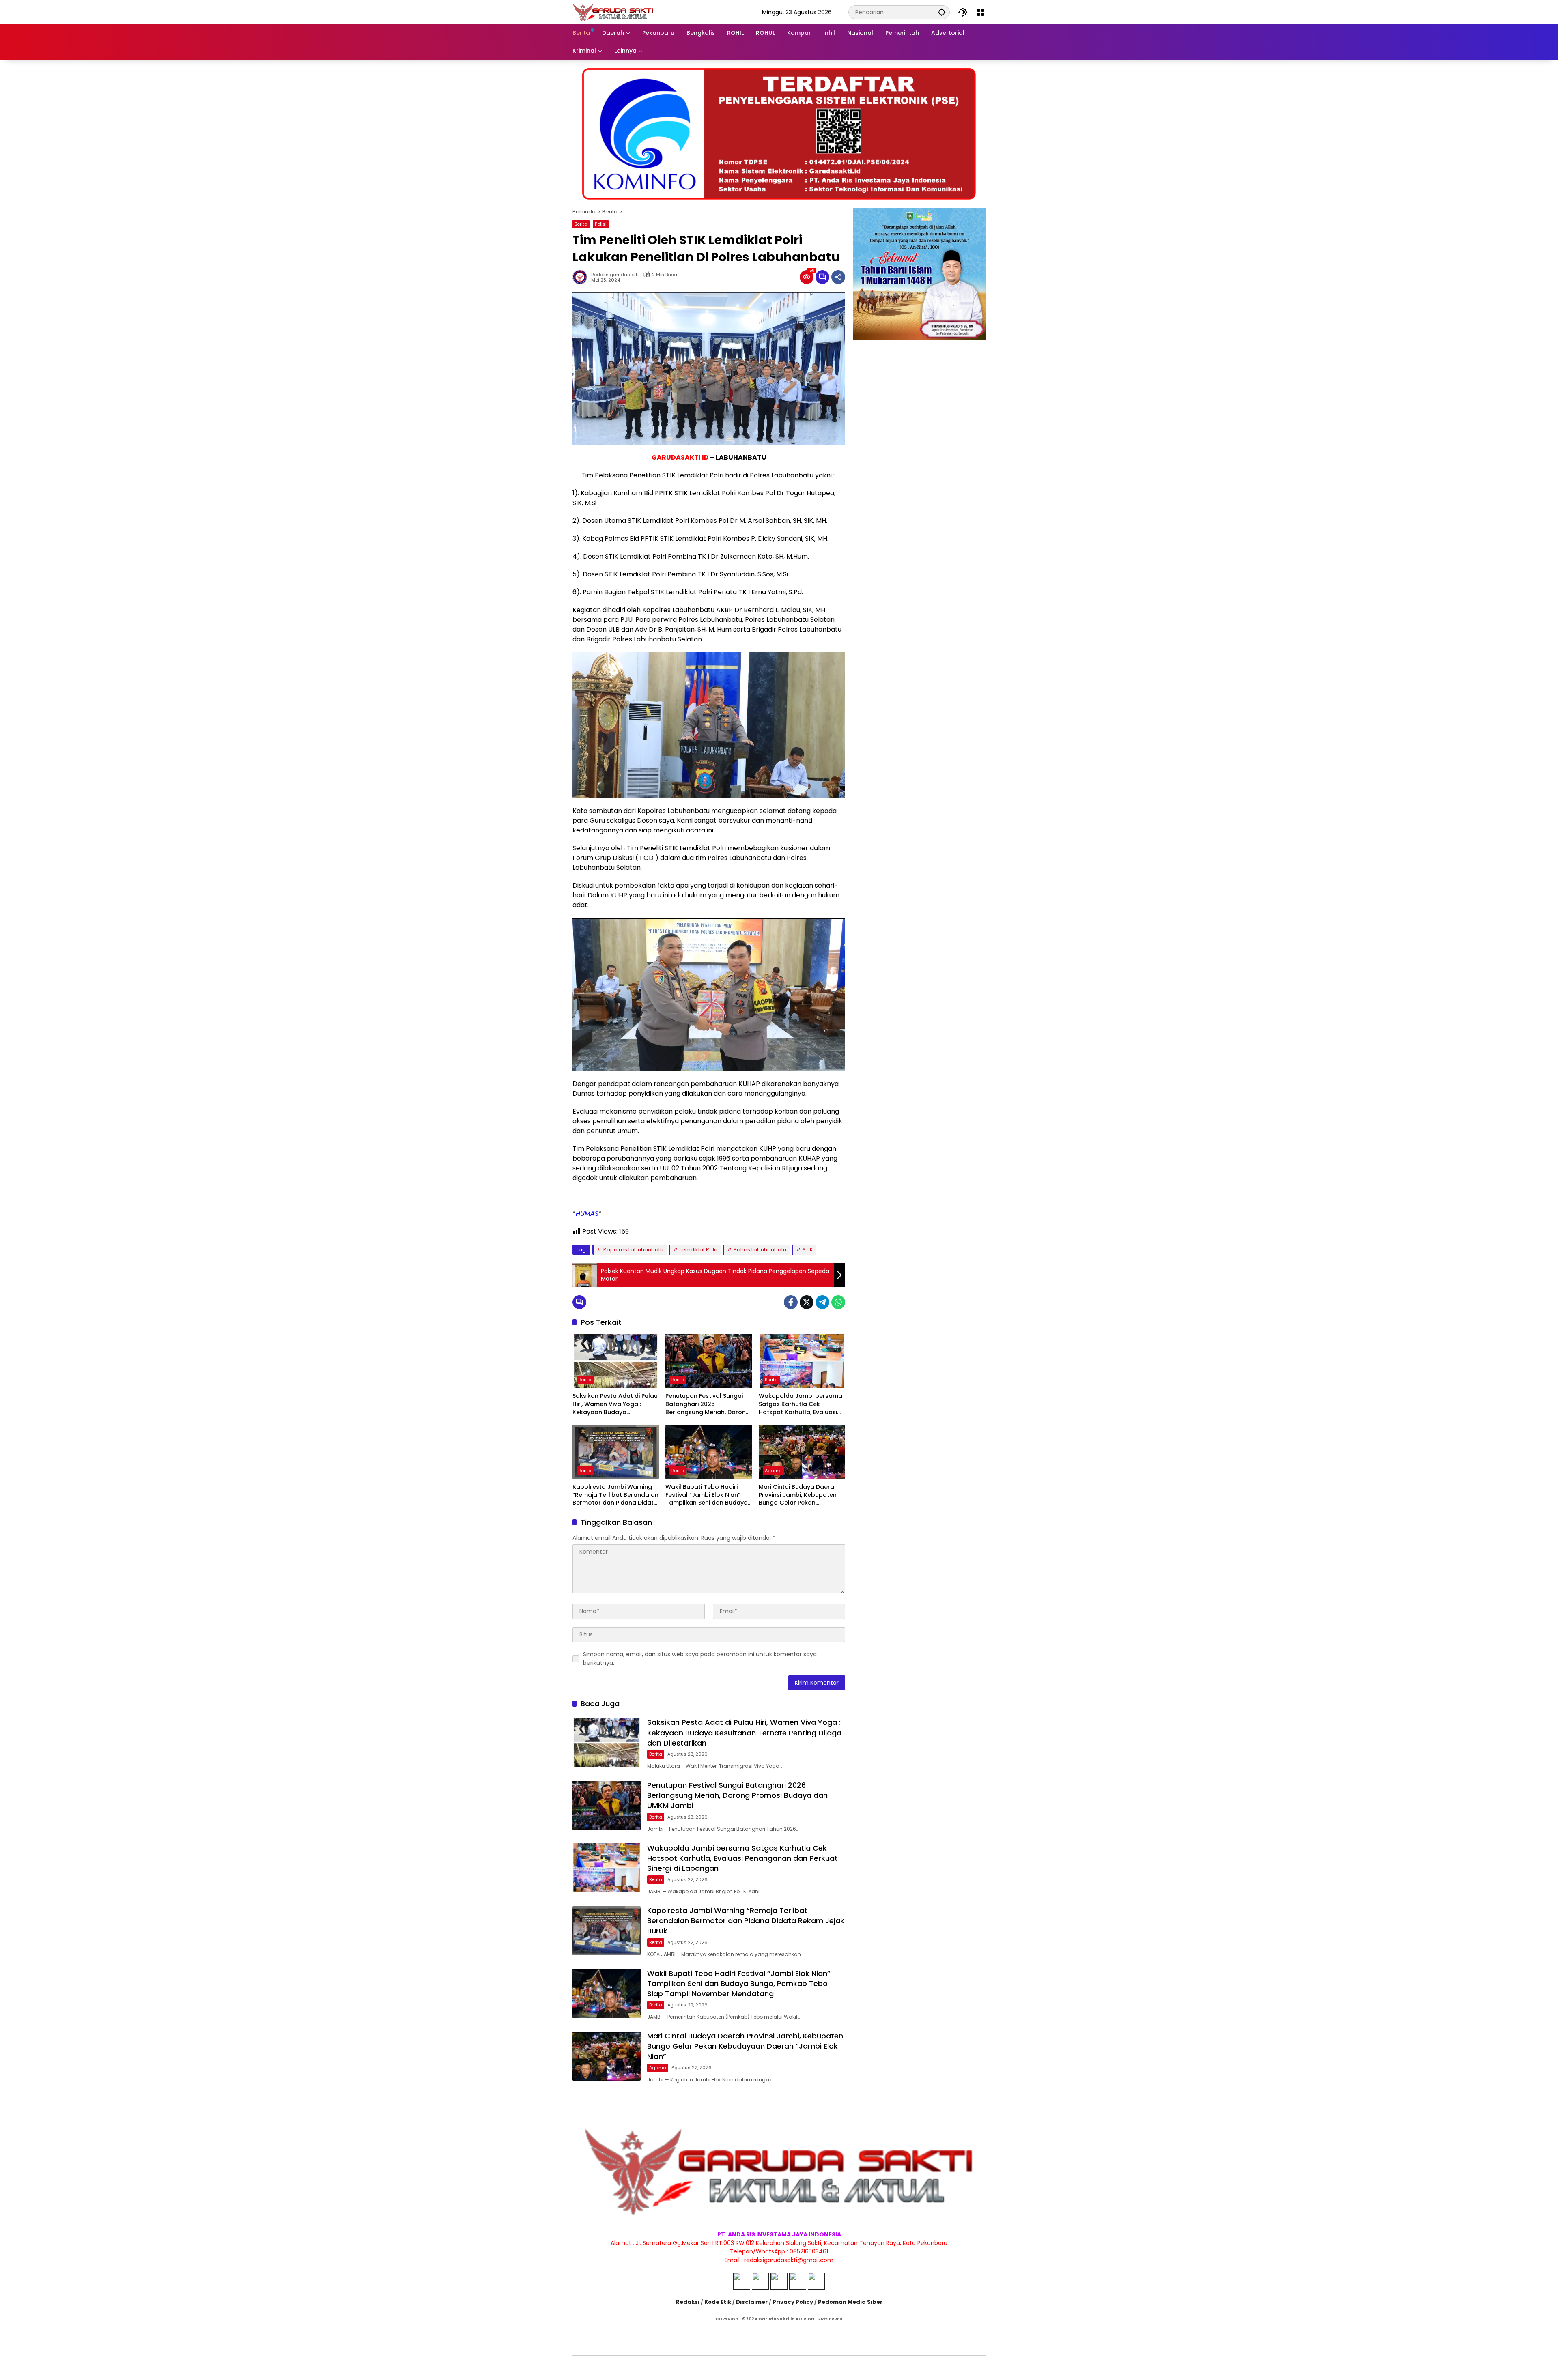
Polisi (601, 224)
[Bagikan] (838, 277)
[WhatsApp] (838, 1302)
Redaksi (688, 2302)
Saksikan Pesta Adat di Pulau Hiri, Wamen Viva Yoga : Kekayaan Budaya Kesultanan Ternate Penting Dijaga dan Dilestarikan (615, 1404)
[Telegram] (822, 1302)
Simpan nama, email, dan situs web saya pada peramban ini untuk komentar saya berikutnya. (700, 1659)
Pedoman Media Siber (850, 2302)
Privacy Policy (793, 2302)
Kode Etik (718, 2302)
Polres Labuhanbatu (760, 1250)
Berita (581, 224)
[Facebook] (791, 1302)
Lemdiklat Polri (698, 1250)
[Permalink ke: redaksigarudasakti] (582, 277)
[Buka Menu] (981, 12)
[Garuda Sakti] (613, 12)
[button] (942, 12)
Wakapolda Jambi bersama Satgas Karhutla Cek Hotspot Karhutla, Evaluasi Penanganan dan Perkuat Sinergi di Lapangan (801, 1404)
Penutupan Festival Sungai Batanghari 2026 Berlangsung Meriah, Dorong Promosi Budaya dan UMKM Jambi (708, 1404)
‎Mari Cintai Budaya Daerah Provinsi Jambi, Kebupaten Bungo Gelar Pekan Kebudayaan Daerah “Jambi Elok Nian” (801, 1495)
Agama (773, 1471)
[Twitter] (807, 1302)
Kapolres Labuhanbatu (633, 1250)
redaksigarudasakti (615, 275)
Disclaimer (752, 2302)
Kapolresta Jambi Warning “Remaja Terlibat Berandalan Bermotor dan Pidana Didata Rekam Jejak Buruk (615, 1495)
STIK (808, 1250)
